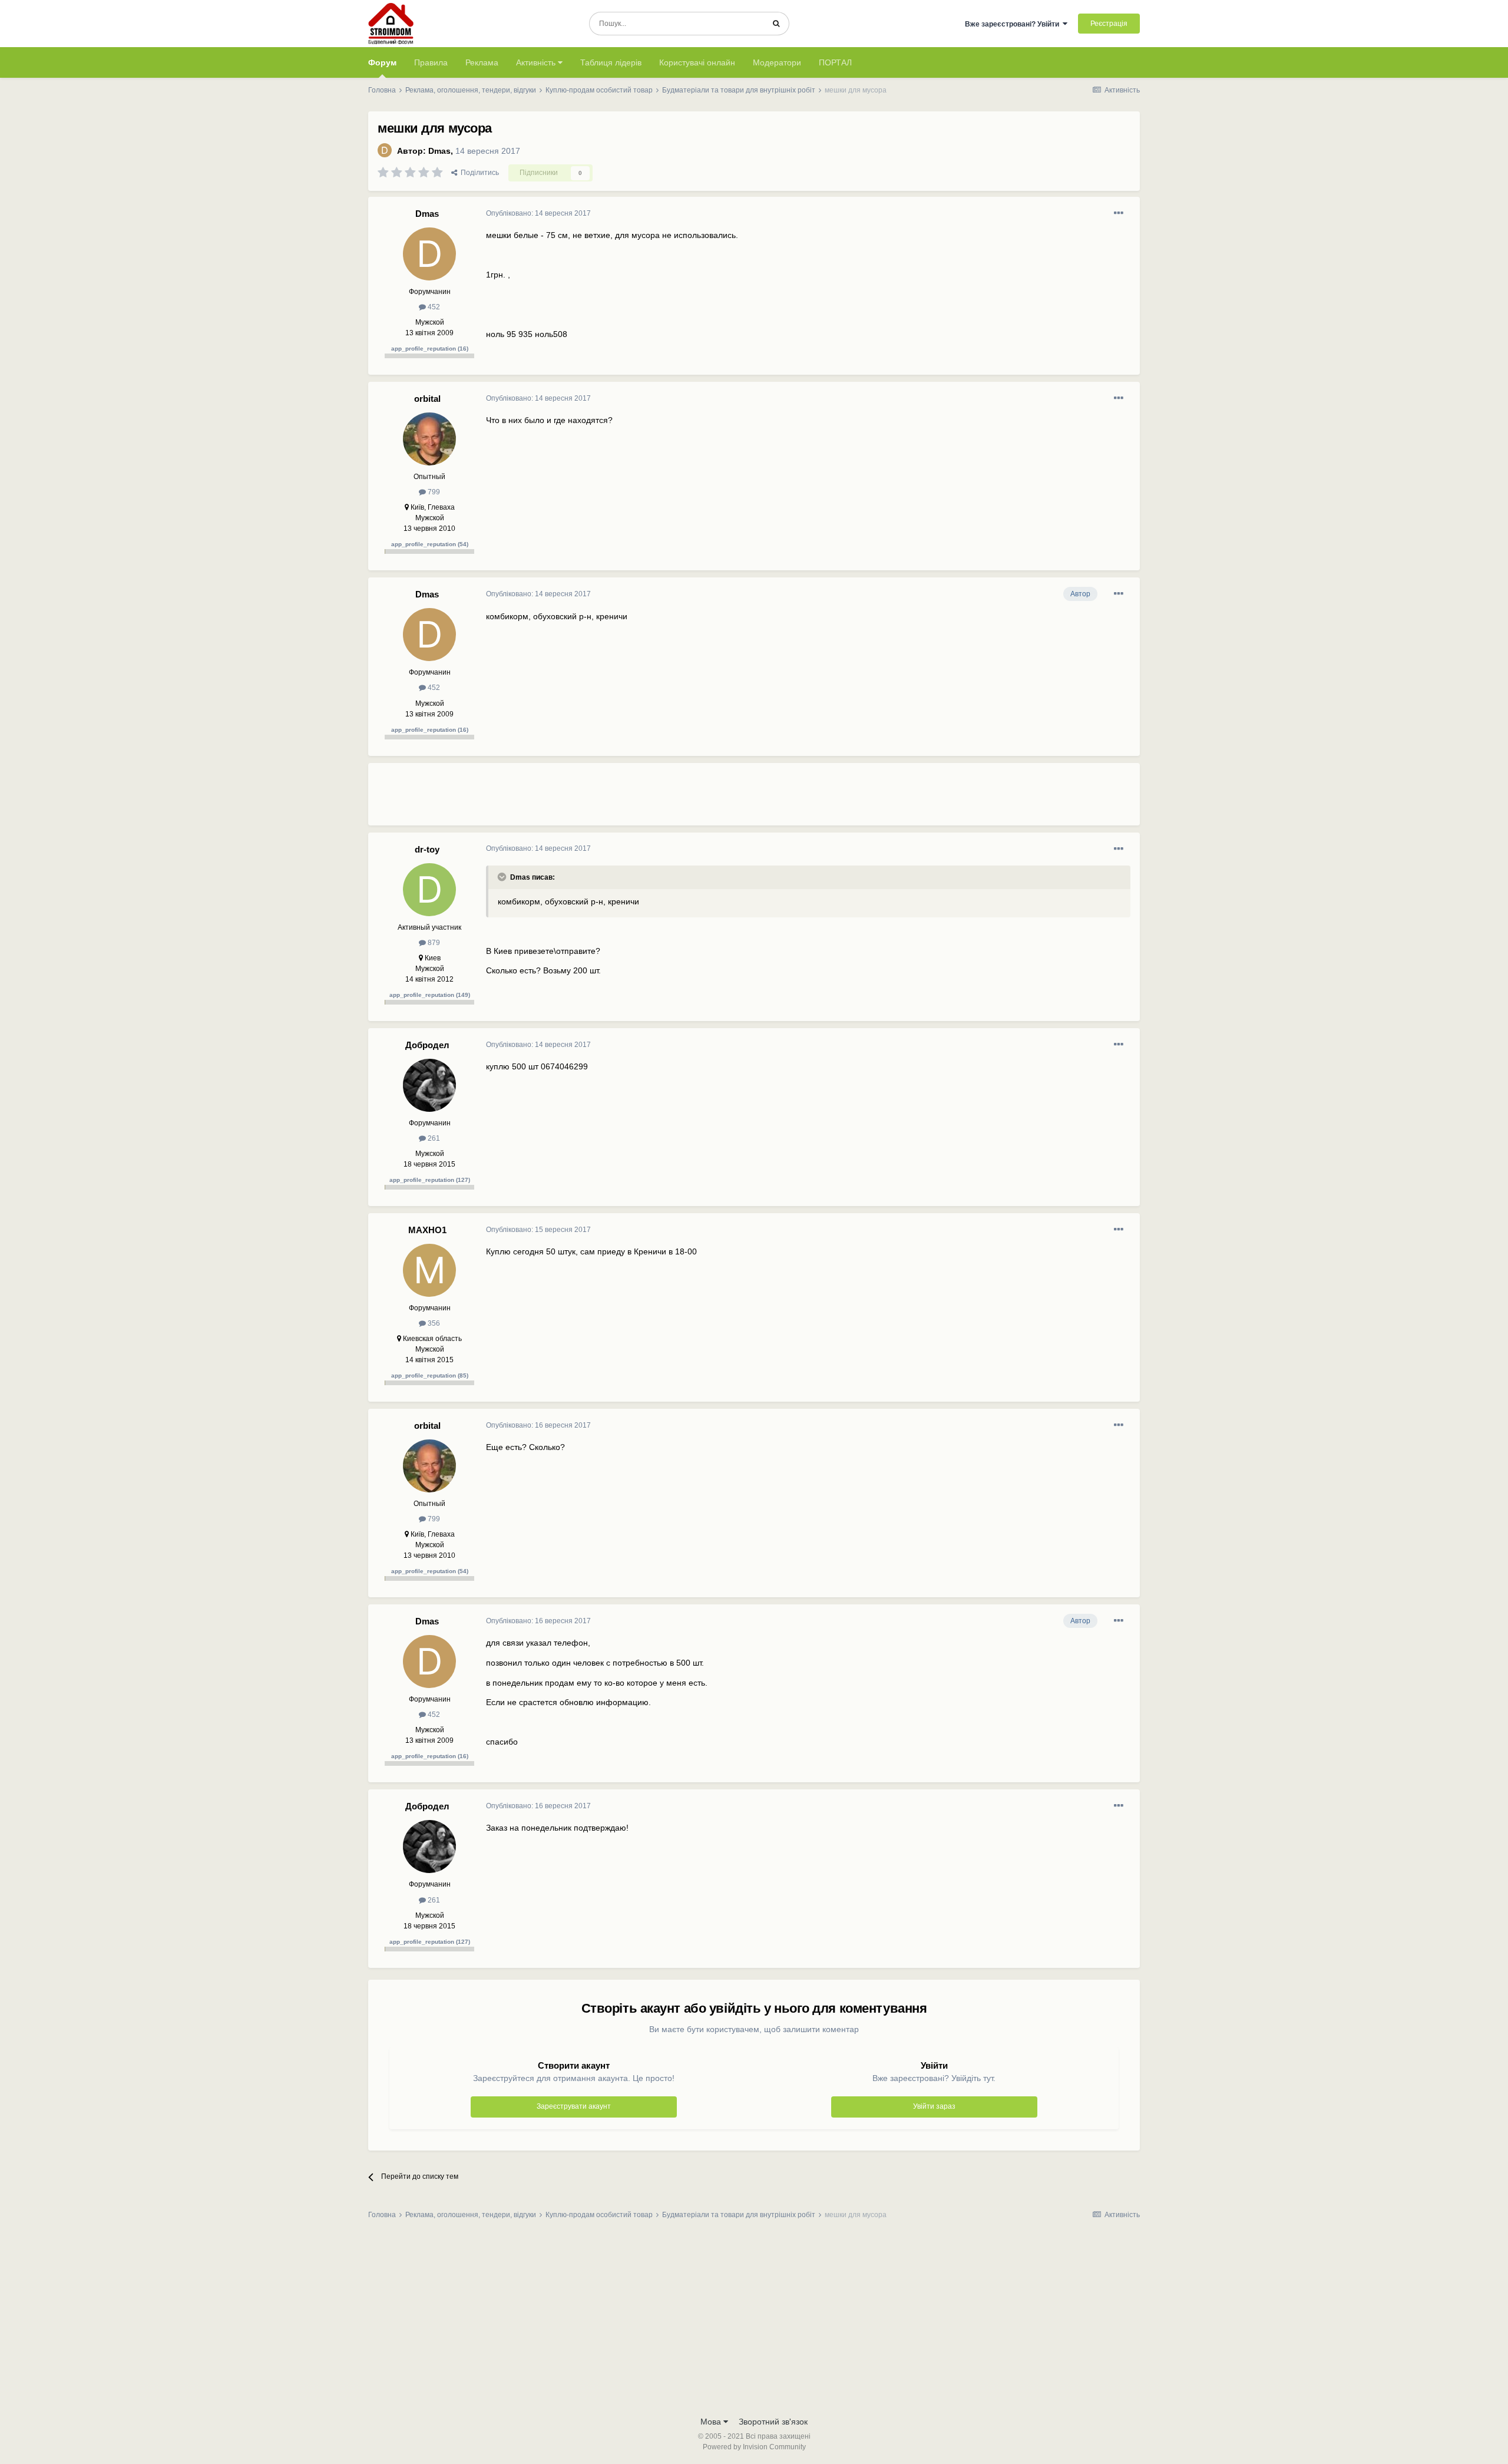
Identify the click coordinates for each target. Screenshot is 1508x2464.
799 (433, 492)
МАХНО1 (427, 1230)
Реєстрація (1109, 24)
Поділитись (478, 173)
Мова (712, 2422)
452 (433, 307)
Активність (537, 62)
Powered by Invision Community (754, 2447)
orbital (427, 399)
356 (433, 1323)
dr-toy (427, 849)
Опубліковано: (538, 213)
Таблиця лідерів (611, 62)
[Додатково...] (1119, 213)
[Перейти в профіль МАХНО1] (429, 1270)
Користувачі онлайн (697, 62)
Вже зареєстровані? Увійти (1014, 24)
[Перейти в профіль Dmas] (385, 150)
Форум (382, 62)
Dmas (439, 151)
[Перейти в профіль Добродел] (429, 1085)
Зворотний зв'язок (773, 2422)
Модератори (777, 62)
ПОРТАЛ (835, 62)
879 (433, 943)
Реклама (482, 62)
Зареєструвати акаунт (574, 2106)
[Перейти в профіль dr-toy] (429, 890)
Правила (431, 62)
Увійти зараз (934, 2106)
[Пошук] (776, 24)
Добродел (427, 1045)
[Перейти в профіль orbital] (429, 439)
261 (433, 1138)
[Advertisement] (700, 799)
